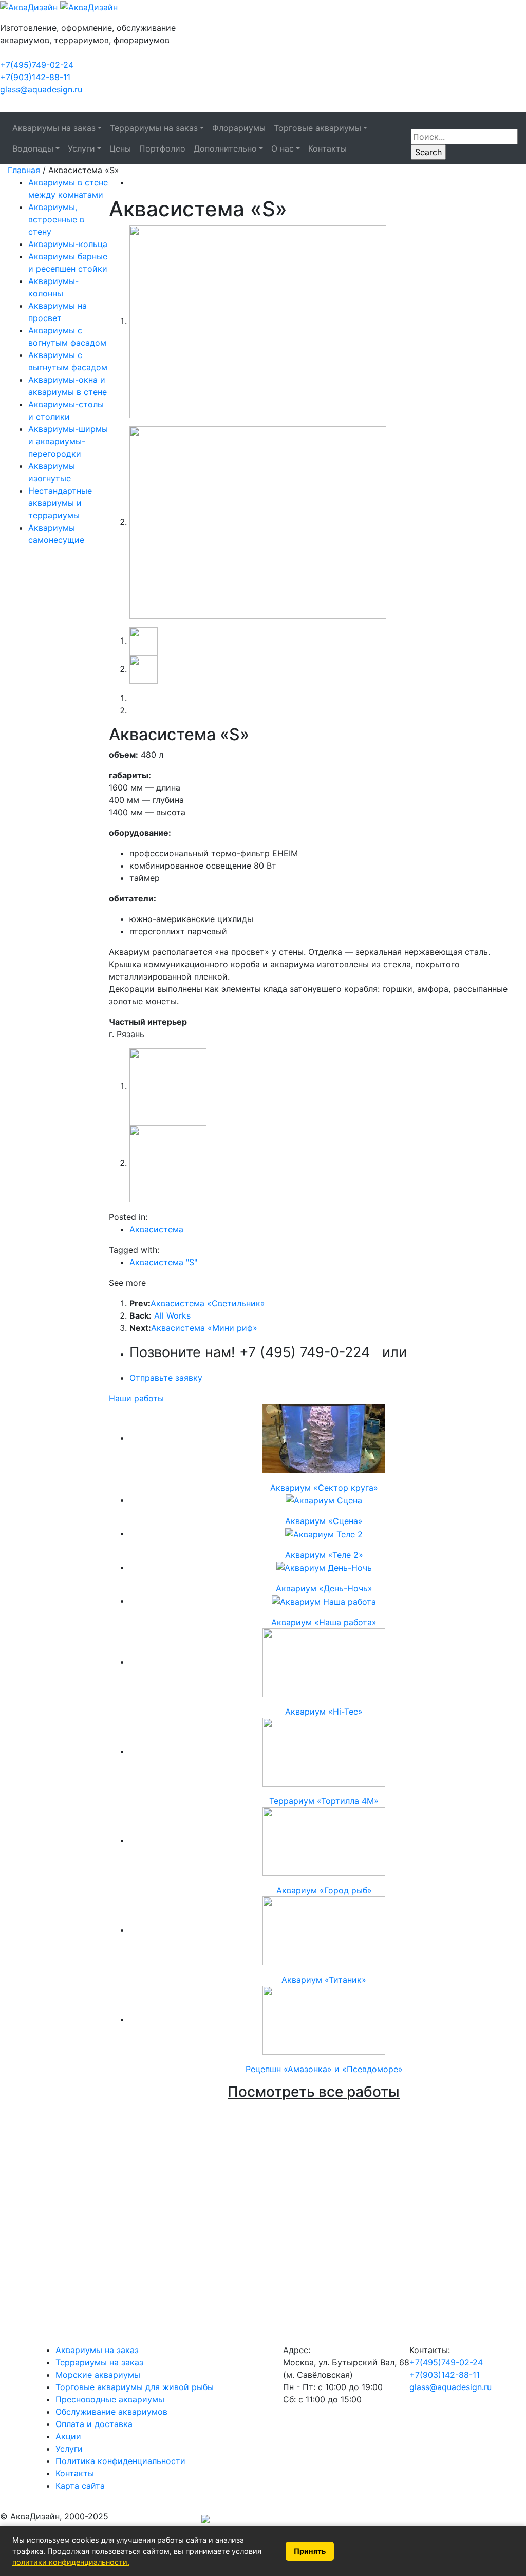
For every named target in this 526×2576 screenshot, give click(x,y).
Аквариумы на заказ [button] (54, 128)
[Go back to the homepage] (59, 6)
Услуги (69, 2449)
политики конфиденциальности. (71, 2562)
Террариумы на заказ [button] (154, 128)
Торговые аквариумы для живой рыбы (135, 2387)
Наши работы (136, 1398)
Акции (68, 2436)
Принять (310, 2551)
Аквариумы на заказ (97, 2350)
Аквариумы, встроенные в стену (56, 219)
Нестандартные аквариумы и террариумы (60, 503)
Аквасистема (156, 1229)
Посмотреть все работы (314, 2092)
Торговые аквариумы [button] (317, 128)
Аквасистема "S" (163, 1262)
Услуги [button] (81, 148)
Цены (120, 148)
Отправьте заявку (166, 1378)
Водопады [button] (33, 148)
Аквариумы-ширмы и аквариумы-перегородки (68, 441)
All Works (172, 1315)
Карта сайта (80, 2486)
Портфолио (162, 148)
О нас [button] (283, 148)
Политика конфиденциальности (120, 2461)
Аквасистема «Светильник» (208, 1303)
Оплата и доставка (94, 2424)
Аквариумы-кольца (68, 244)
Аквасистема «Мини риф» (204, 1328)
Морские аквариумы (98, 2375)
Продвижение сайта (155, 2520)
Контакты (327, 148)
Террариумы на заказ (99, 2362)
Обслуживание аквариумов (111, 2412)
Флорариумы (239, 128)
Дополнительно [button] (225, 148)
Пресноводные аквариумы (110, 2399)
